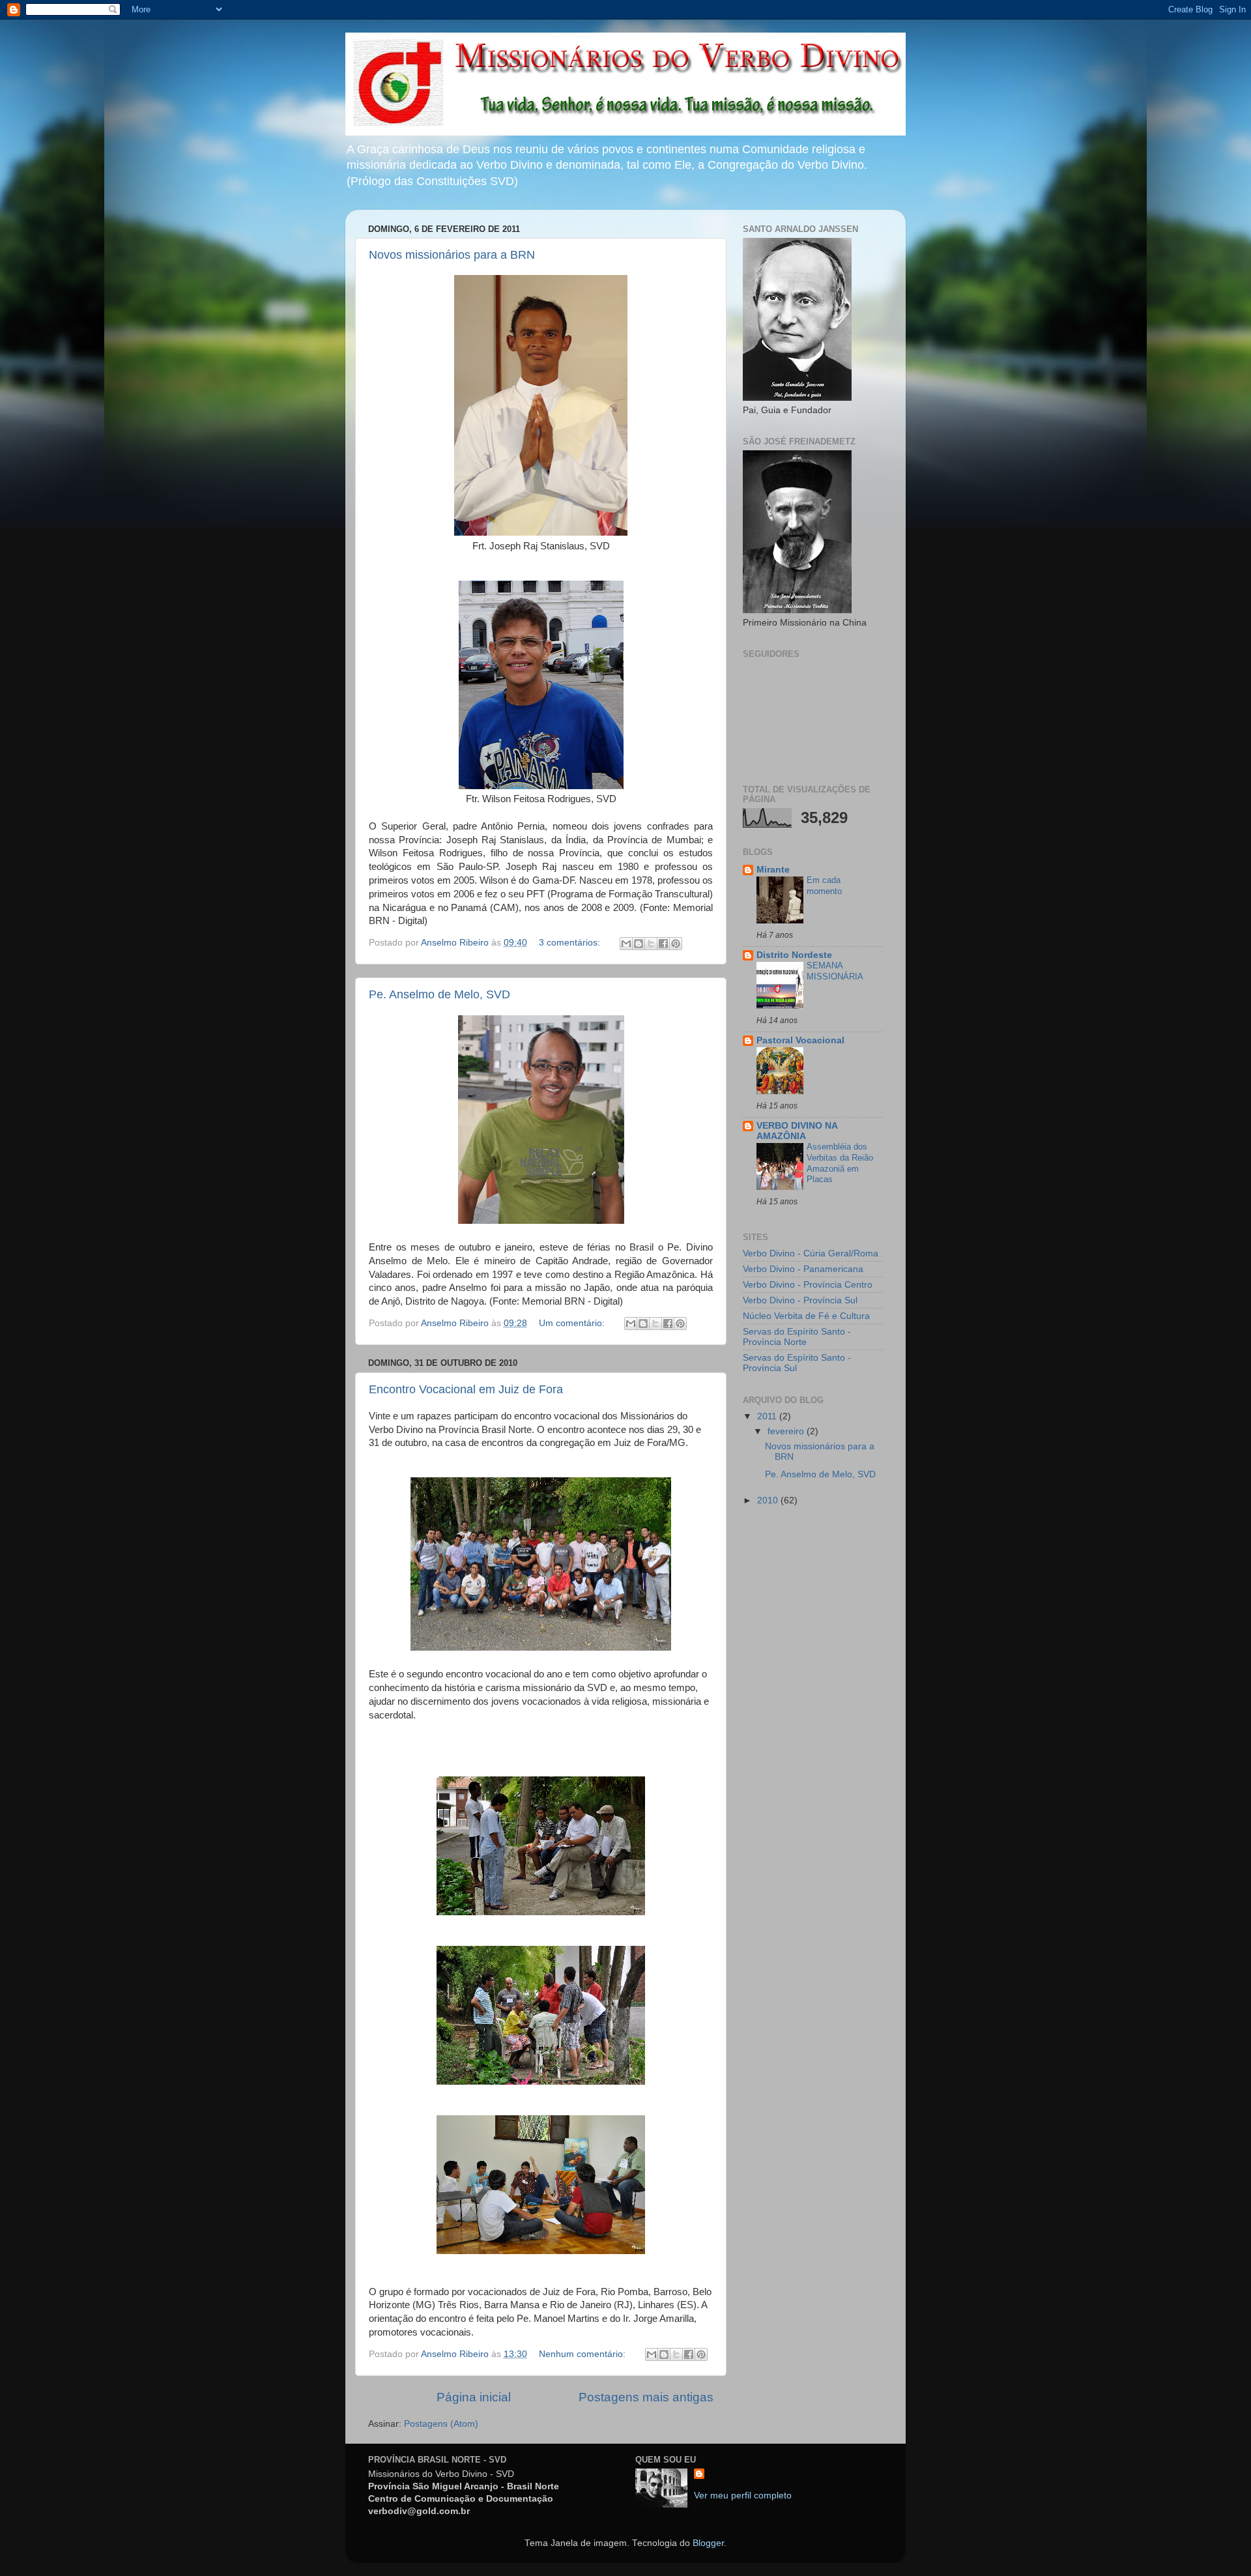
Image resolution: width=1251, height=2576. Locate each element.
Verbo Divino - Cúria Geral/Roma (811, 1253)
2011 (768, 1416)
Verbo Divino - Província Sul (800, 1300)
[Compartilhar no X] (651, 944)
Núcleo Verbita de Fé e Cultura (806, 1316)
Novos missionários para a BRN (452, 255)
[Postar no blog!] (639, 944)
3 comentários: (571, 943)
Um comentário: (573, 1323)
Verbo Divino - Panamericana (803, 1269)
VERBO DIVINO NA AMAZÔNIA (797, 1131)
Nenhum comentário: (583, 2354)
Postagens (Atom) (441, 2424)
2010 (769, 1500)
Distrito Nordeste (794, 955)
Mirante (773, 870)
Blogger (708, 2543)
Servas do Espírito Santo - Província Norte (797, 1337)
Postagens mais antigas (646, 2397)
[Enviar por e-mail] (626, 944)
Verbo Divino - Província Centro (808, 1285)
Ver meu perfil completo (743, 2496)
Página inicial (474, 2397)
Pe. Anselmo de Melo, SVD (439, 994)
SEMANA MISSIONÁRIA (835, 971)
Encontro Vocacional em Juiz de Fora (466, 1389)
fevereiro (787, 1431)
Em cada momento (824, 886)
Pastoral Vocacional (800, 1040)
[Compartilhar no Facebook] (663, 944)
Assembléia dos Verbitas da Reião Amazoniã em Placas (840, 1163)
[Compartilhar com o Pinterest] (676, 944)
